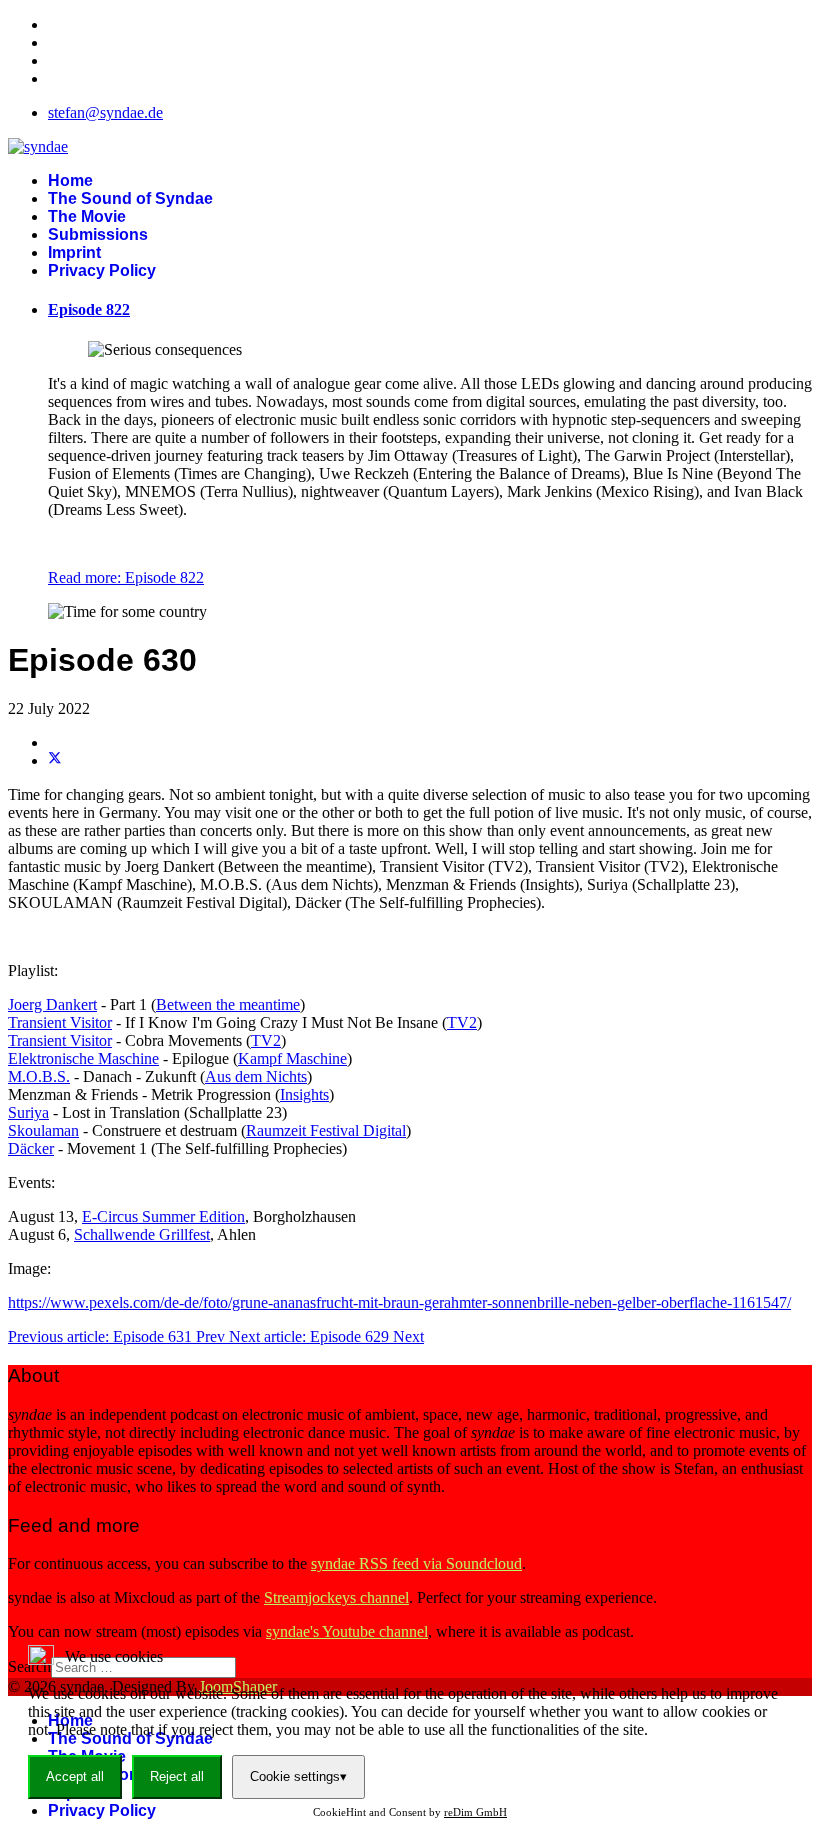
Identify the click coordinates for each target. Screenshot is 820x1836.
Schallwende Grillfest (142, 1234)
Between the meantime (228, 1004)
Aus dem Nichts (256, 1076)
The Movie (87, 216)
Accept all (75, 1776)
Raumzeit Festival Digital (326, 1130)
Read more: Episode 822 (126, 577)
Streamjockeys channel (336, 1597)
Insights (304, 1094)
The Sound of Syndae (130, 198)
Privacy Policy (102, 270)
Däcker (31, 1148)
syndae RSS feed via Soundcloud (416, 1563)
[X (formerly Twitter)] (55, 760)
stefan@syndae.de (105, 112)
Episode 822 (89, 309)
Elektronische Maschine (83, 1058)
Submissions (98, 234)
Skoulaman (43, 1130)
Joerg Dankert (52, 1004)
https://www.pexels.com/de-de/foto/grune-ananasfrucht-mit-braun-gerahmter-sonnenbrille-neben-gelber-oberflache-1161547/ (399, 1302)
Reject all (177, 1776)
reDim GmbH (475, 1812)
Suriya (28, 1112)
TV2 (462, 1022)
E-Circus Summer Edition (163, 1216)
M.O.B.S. (39, 1076)
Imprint (74, 252)
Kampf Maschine (292, 1058)
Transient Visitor (60, 1022)
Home (70, 180)
